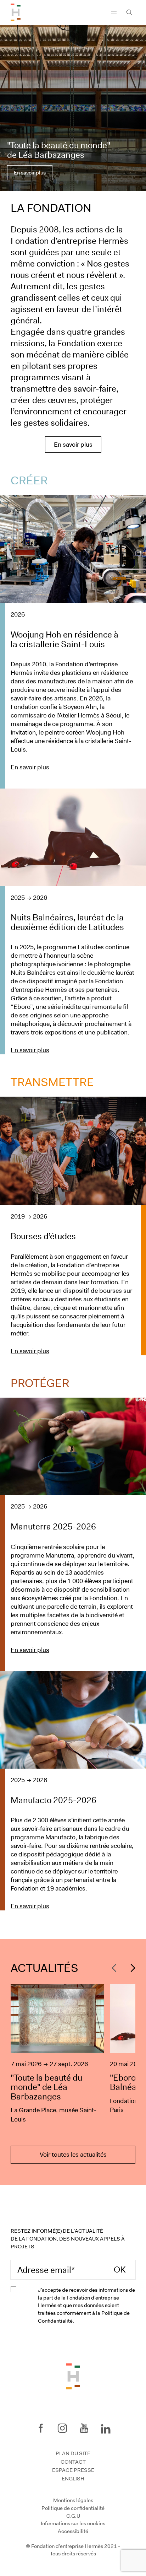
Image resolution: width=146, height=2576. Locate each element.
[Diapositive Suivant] (131, 1968)
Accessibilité (73, 2531)
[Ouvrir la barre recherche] (129, 12)
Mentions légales (73, 2500)
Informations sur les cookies (73, 2523)
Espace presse (73, 2470)
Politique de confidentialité (73, 2508)
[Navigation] (114, 12)
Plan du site (73, 2453)
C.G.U (73, 2516)
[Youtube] (84, 2428)
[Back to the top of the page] (73, 2376)
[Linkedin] (106, 2427)
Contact (73, 2462)
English (73, 2479)
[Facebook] (41, 2428)
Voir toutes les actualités (73, 2155)
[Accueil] (16, 12)
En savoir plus (30, 173)
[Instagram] (62, 2428)
